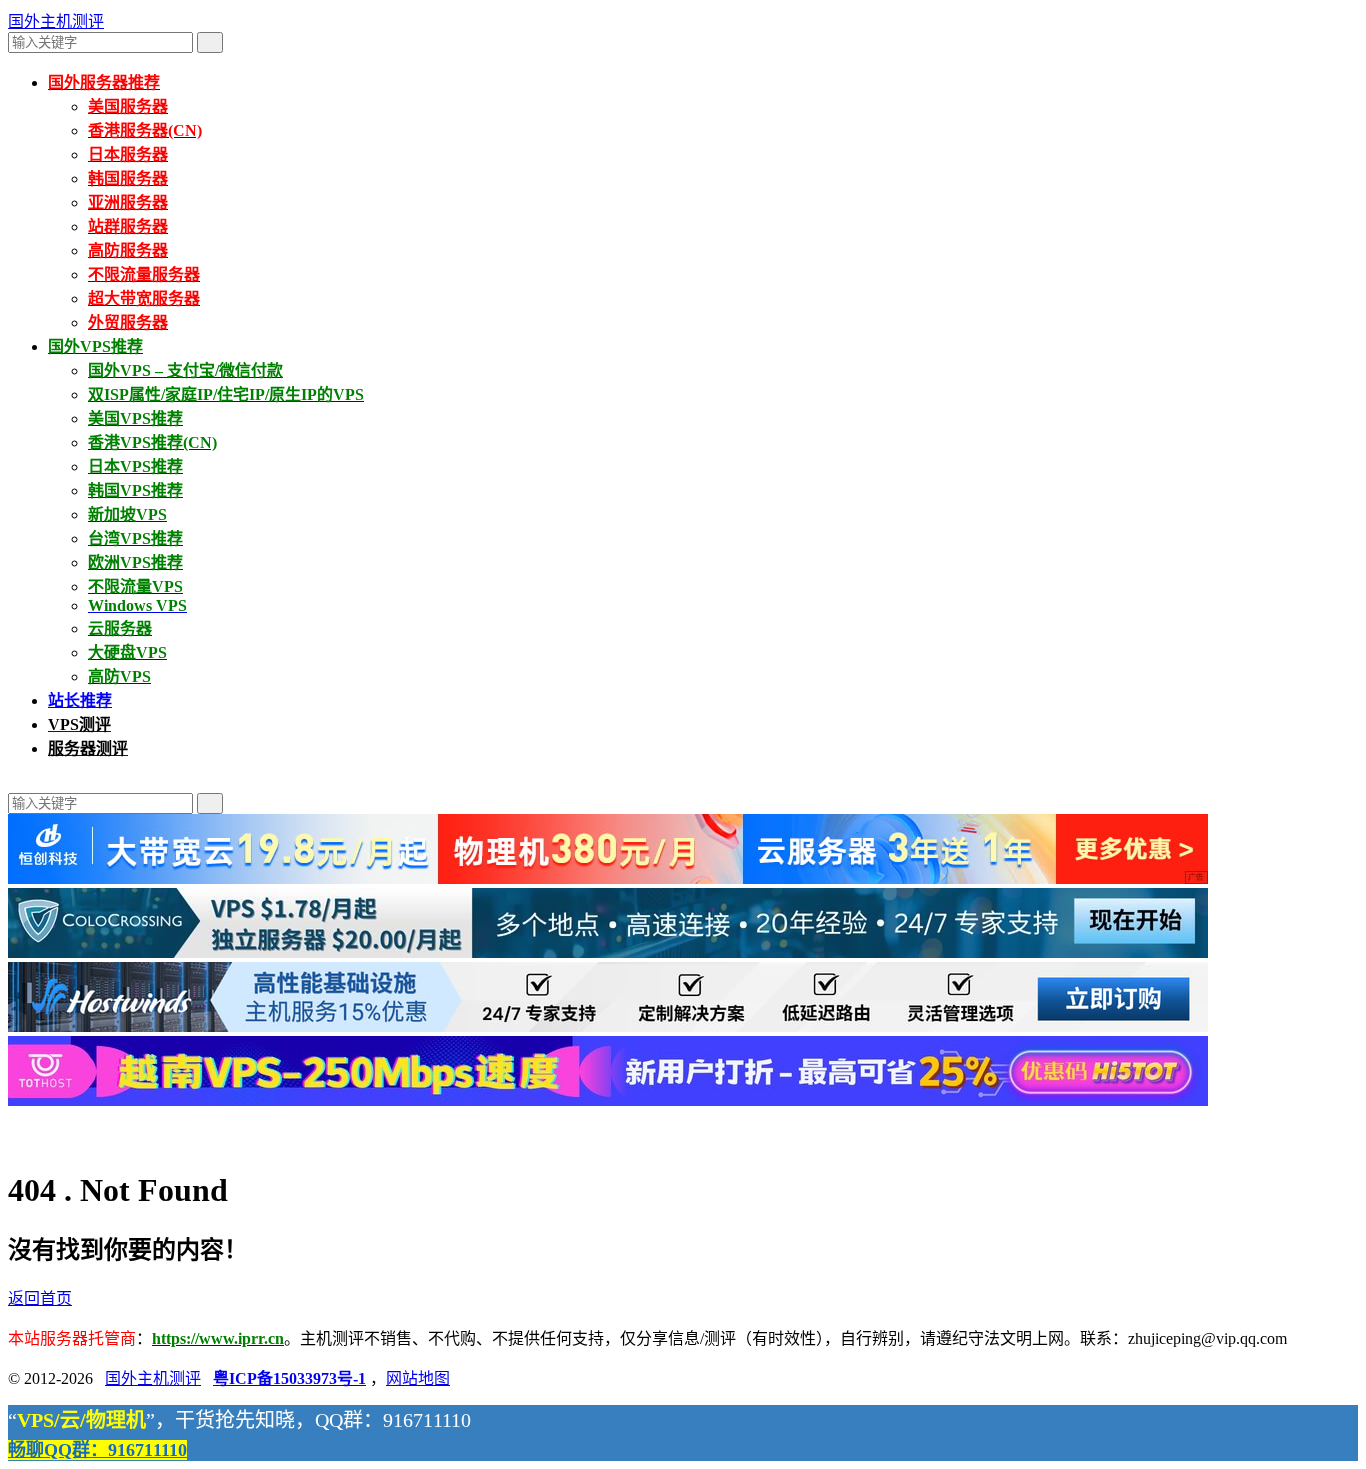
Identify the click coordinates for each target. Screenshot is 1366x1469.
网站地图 (418, 1378)
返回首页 (40, 1298)
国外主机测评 (56, 21)
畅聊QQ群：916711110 (97, 1450)
